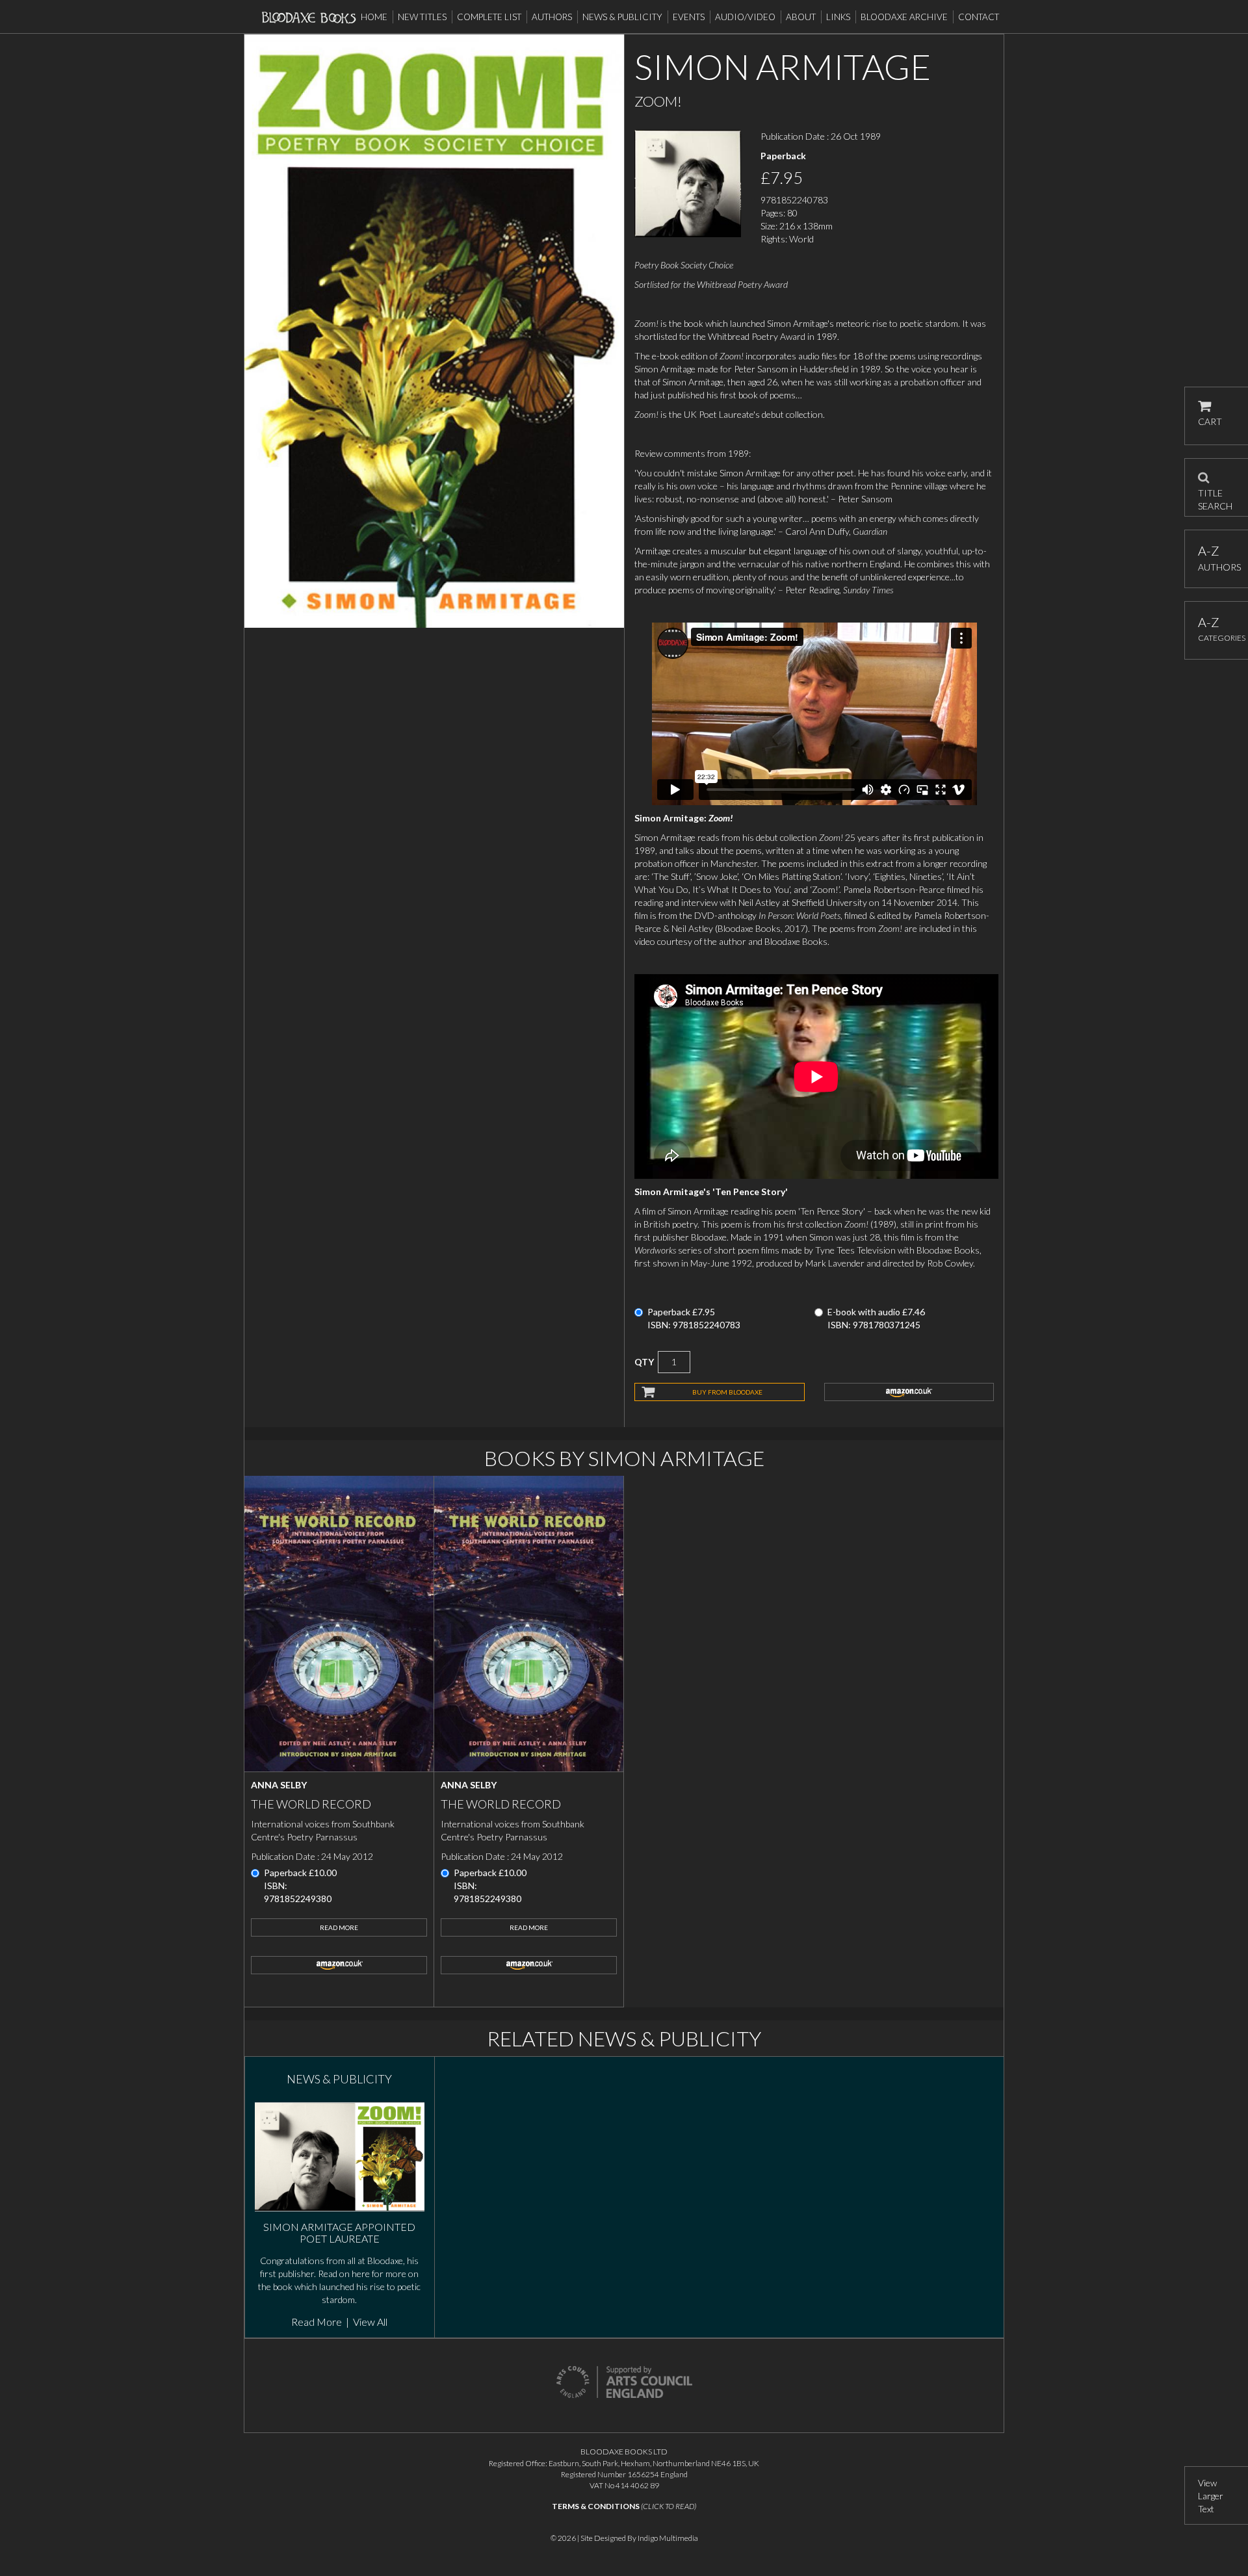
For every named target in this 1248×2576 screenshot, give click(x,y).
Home (374, 17)
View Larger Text (1211, 2496)
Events (689, 17)
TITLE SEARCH (1215, 495)
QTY (644, 1362)
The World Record (311, 1804)
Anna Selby (279, 1785)
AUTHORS (1216, 558)
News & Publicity (622, 17)
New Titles (422, 17)
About (801, 17)
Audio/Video (745, 17)
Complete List (489, 17)
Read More (339, 1927)
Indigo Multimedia (668, 2538)
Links (838, 17)
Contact (979, 17)
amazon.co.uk (909, 1392)
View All (370, 2322)
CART (1210, 421)
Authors (552, 17)
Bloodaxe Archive (904, 17)
